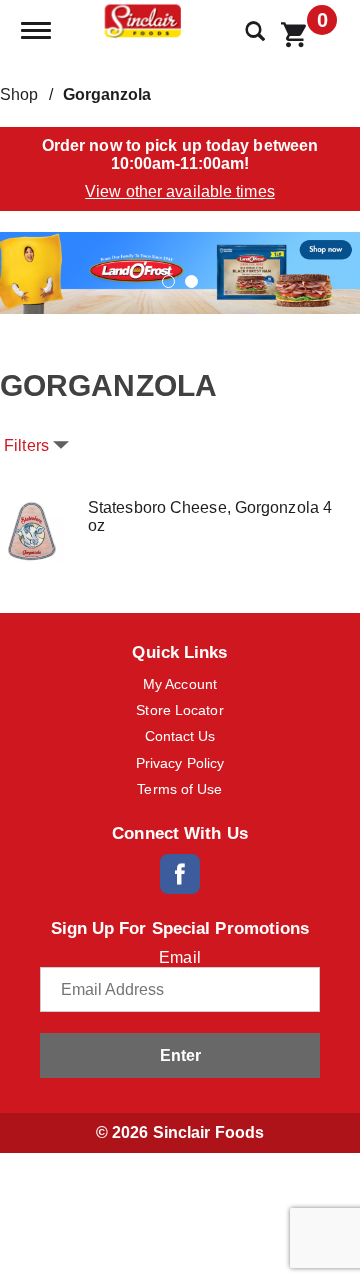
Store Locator (179, 710)
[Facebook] (180, 874)
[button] (180, 271)
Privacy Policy (180, 763)
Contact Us (180, 736)
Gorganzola (107, 94)
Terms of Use (179, 789)
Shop (19, 94)
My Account (180, 684)
